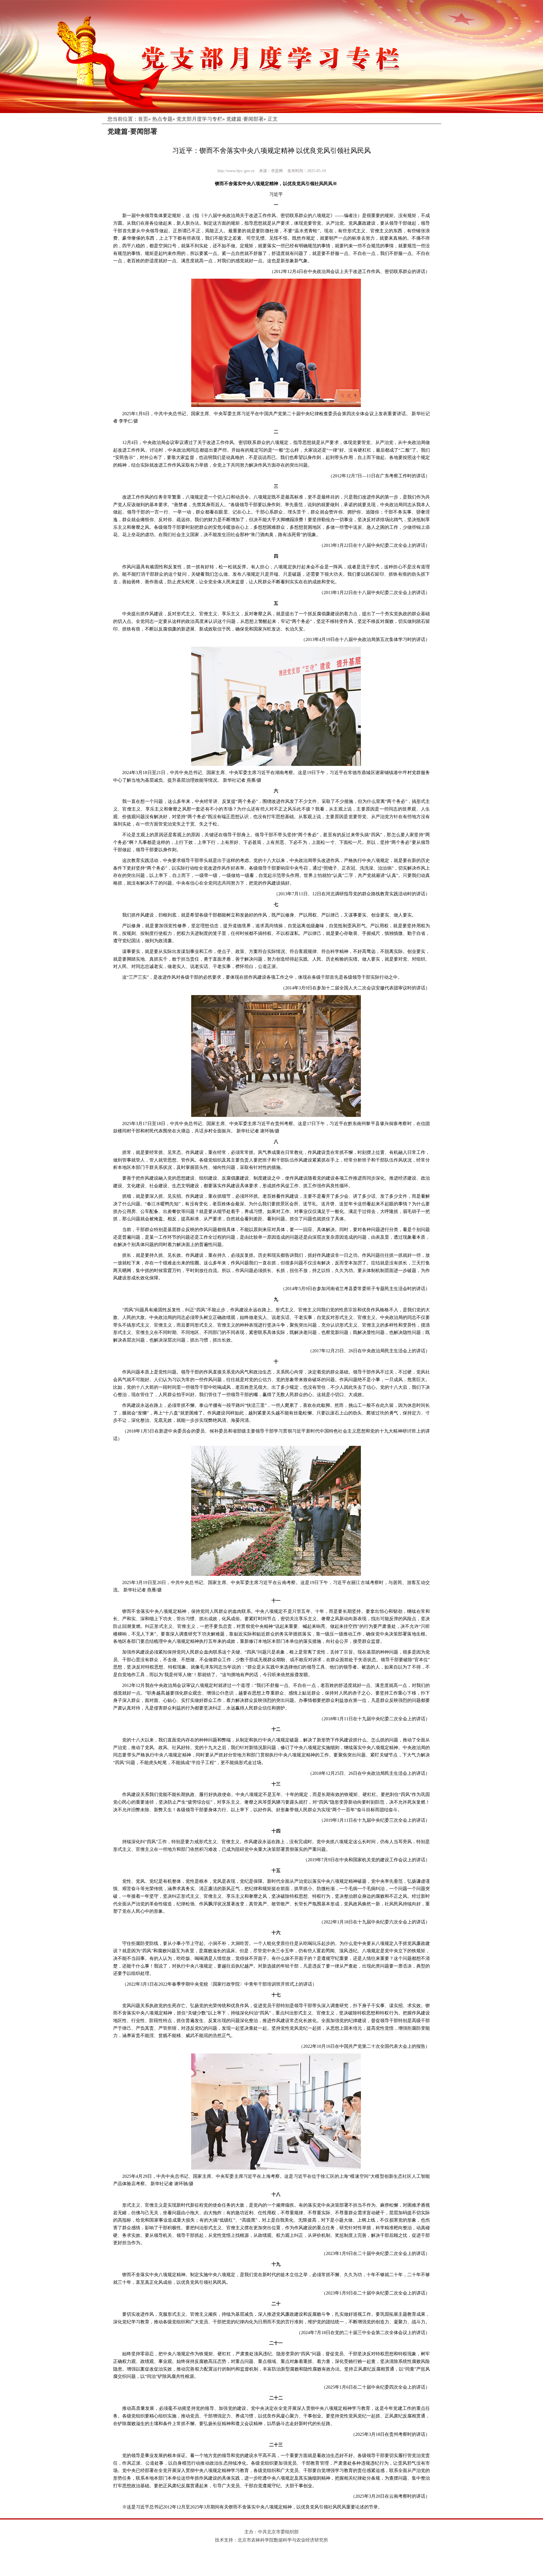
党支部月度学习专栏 (199, 119)
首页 (143, 119)
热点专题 (162, 119)
